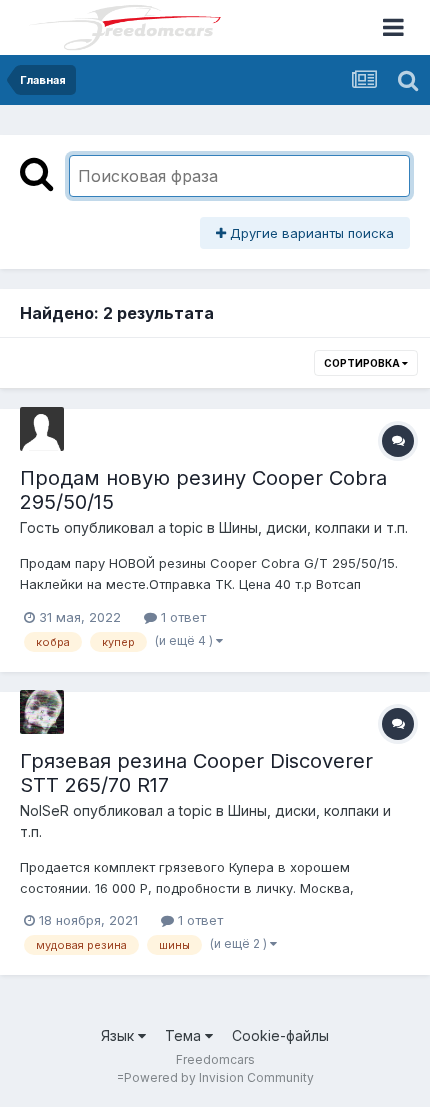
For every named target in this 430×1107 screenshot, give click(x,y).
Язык (119, 1035)
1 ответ (181, 617)
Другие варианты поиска (310, 233)
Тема (185, 1035)
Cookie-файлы (280, 1035)
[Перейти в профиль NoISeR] (42, 712)
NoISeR (44, 810)
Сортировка (363, 363)
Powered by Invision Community (219, 1077)
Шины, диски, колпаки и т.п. (313, 527)
